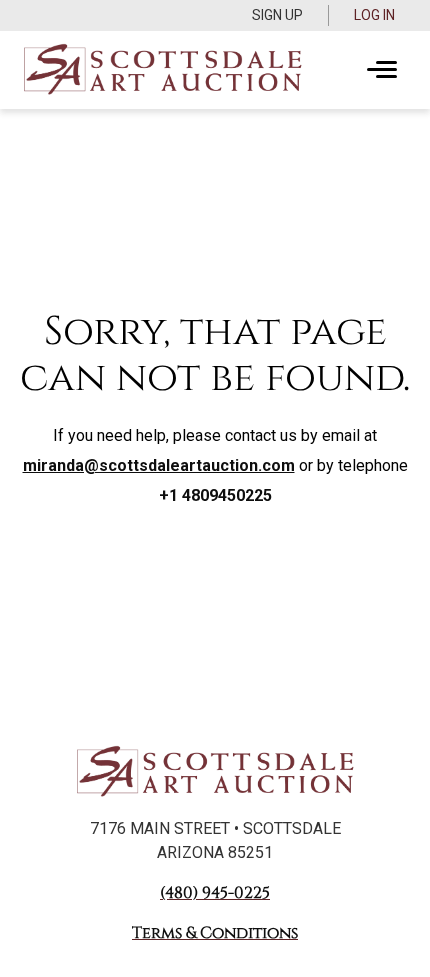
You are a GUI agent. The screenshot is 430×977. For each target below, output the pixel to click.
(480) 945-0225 (215, 893)
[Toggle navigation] (382, 70)
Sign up (277, 15)
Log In (374, 15)
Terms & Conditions (215, 933)
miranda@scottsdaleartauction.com (159, 465)
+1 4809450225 (215, 495)
